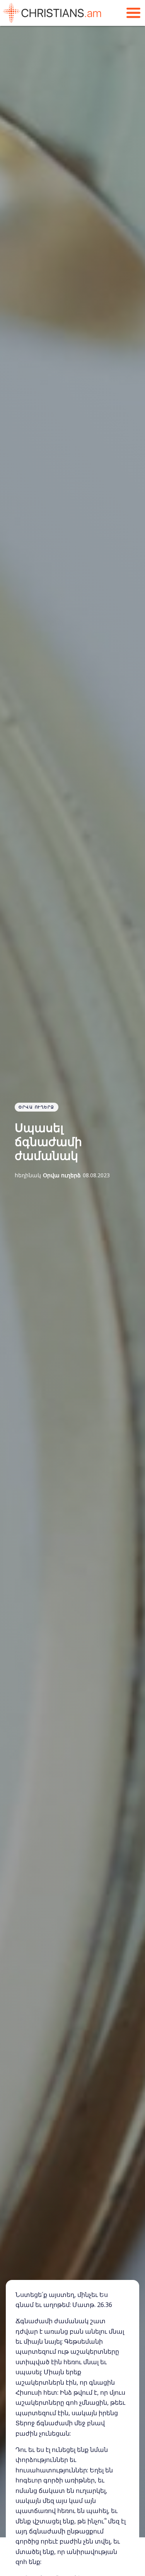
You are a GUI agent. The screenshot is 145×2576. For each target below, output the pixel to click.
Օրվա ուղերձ (37, 1107)
